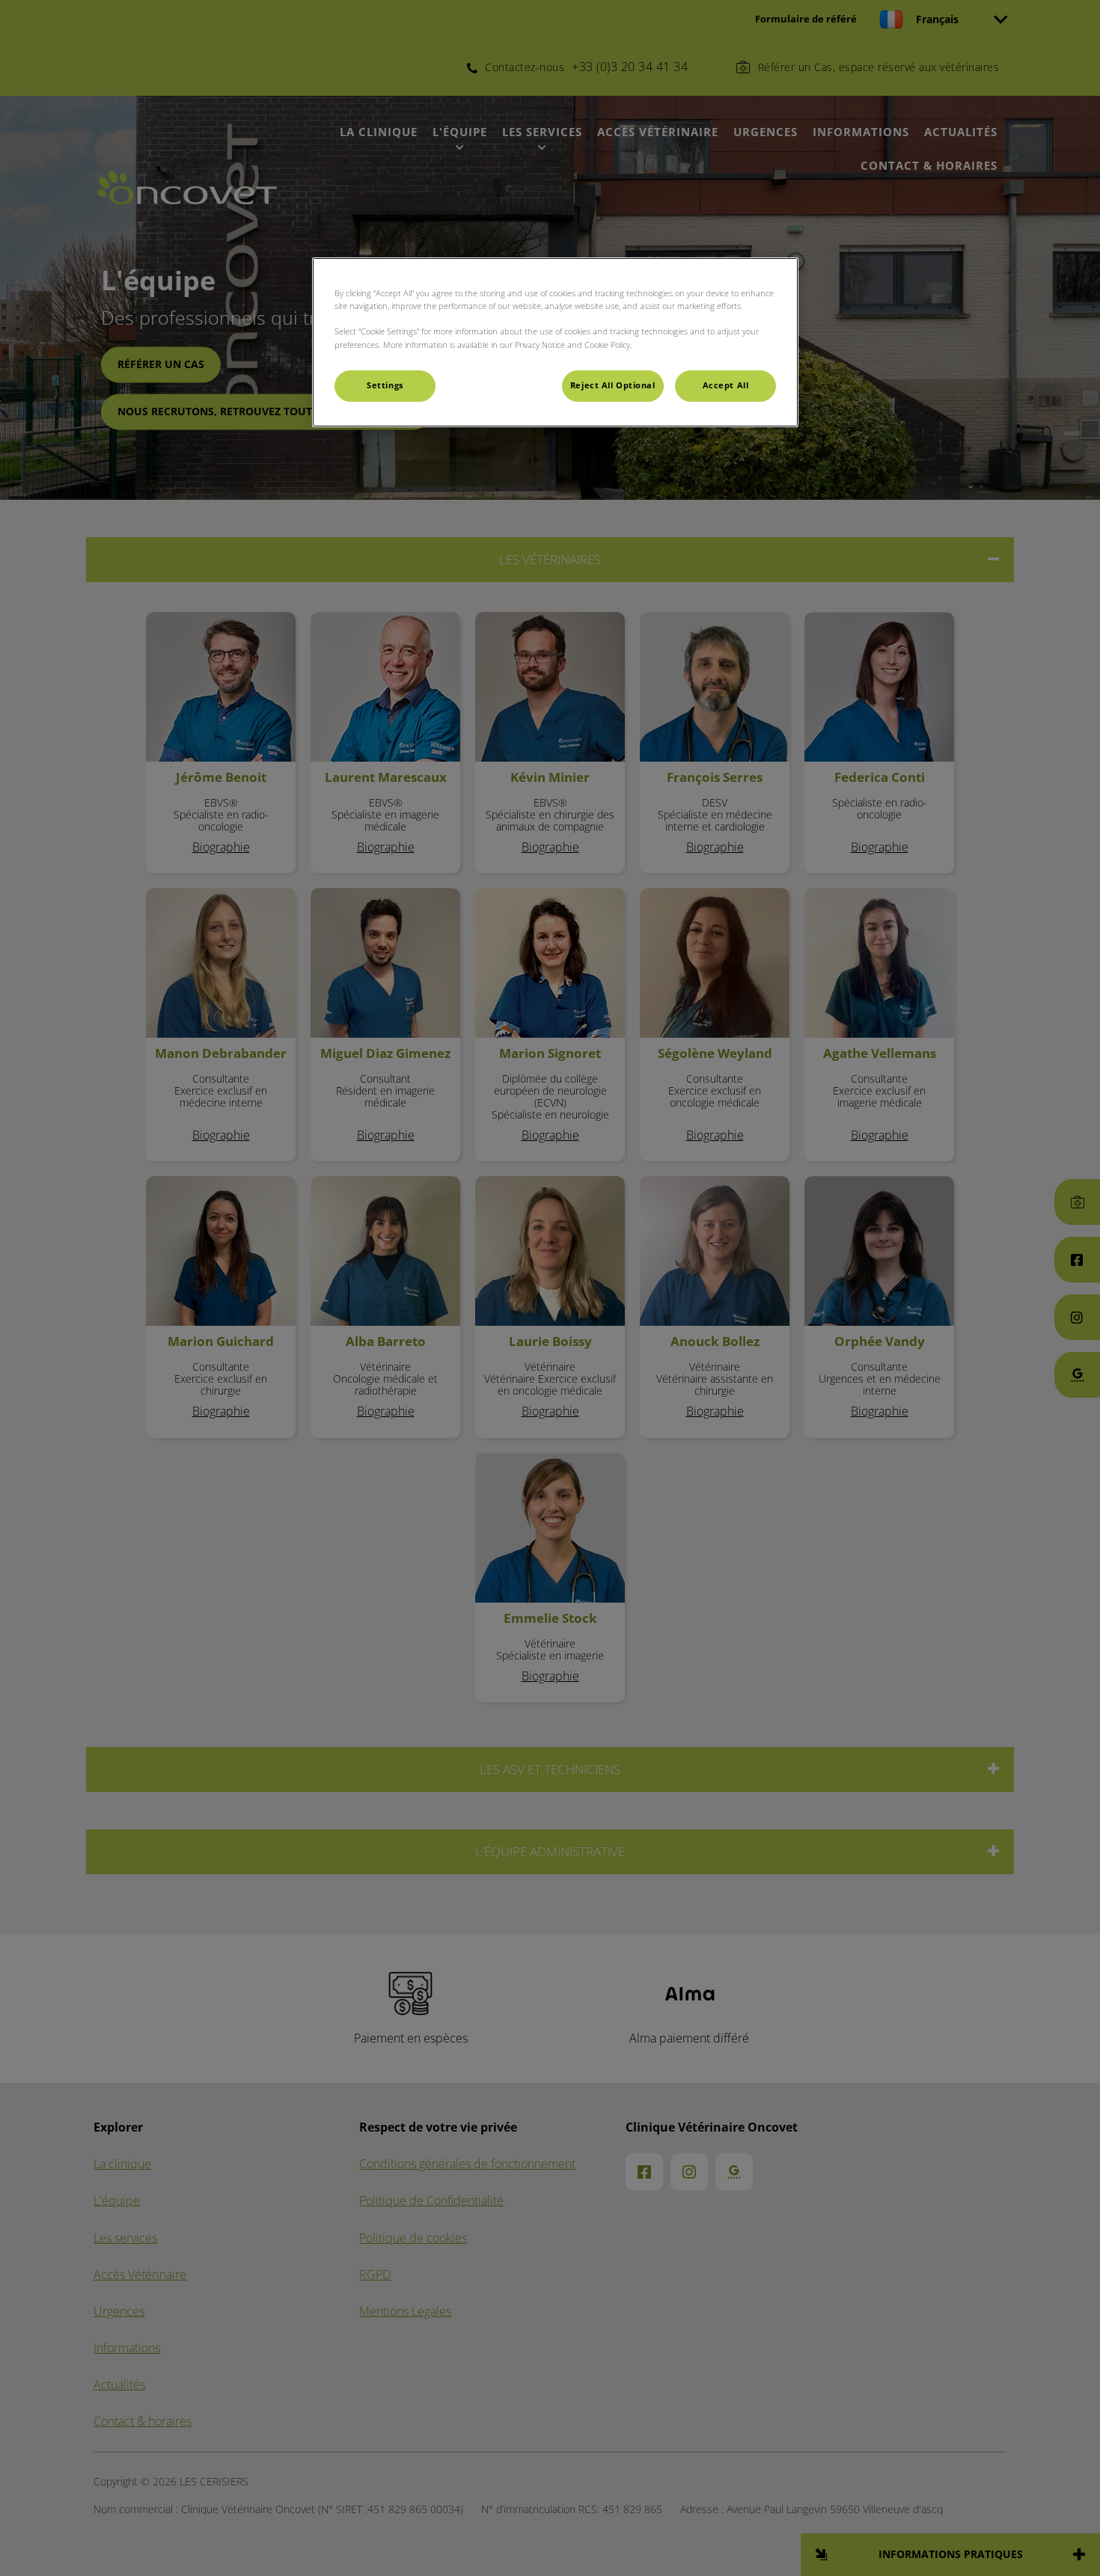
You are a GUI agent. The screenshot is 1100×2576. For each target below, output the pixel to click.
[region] (555, 342)
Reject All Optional (613, 385)
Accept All (726, 385)
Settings (385, 385)
